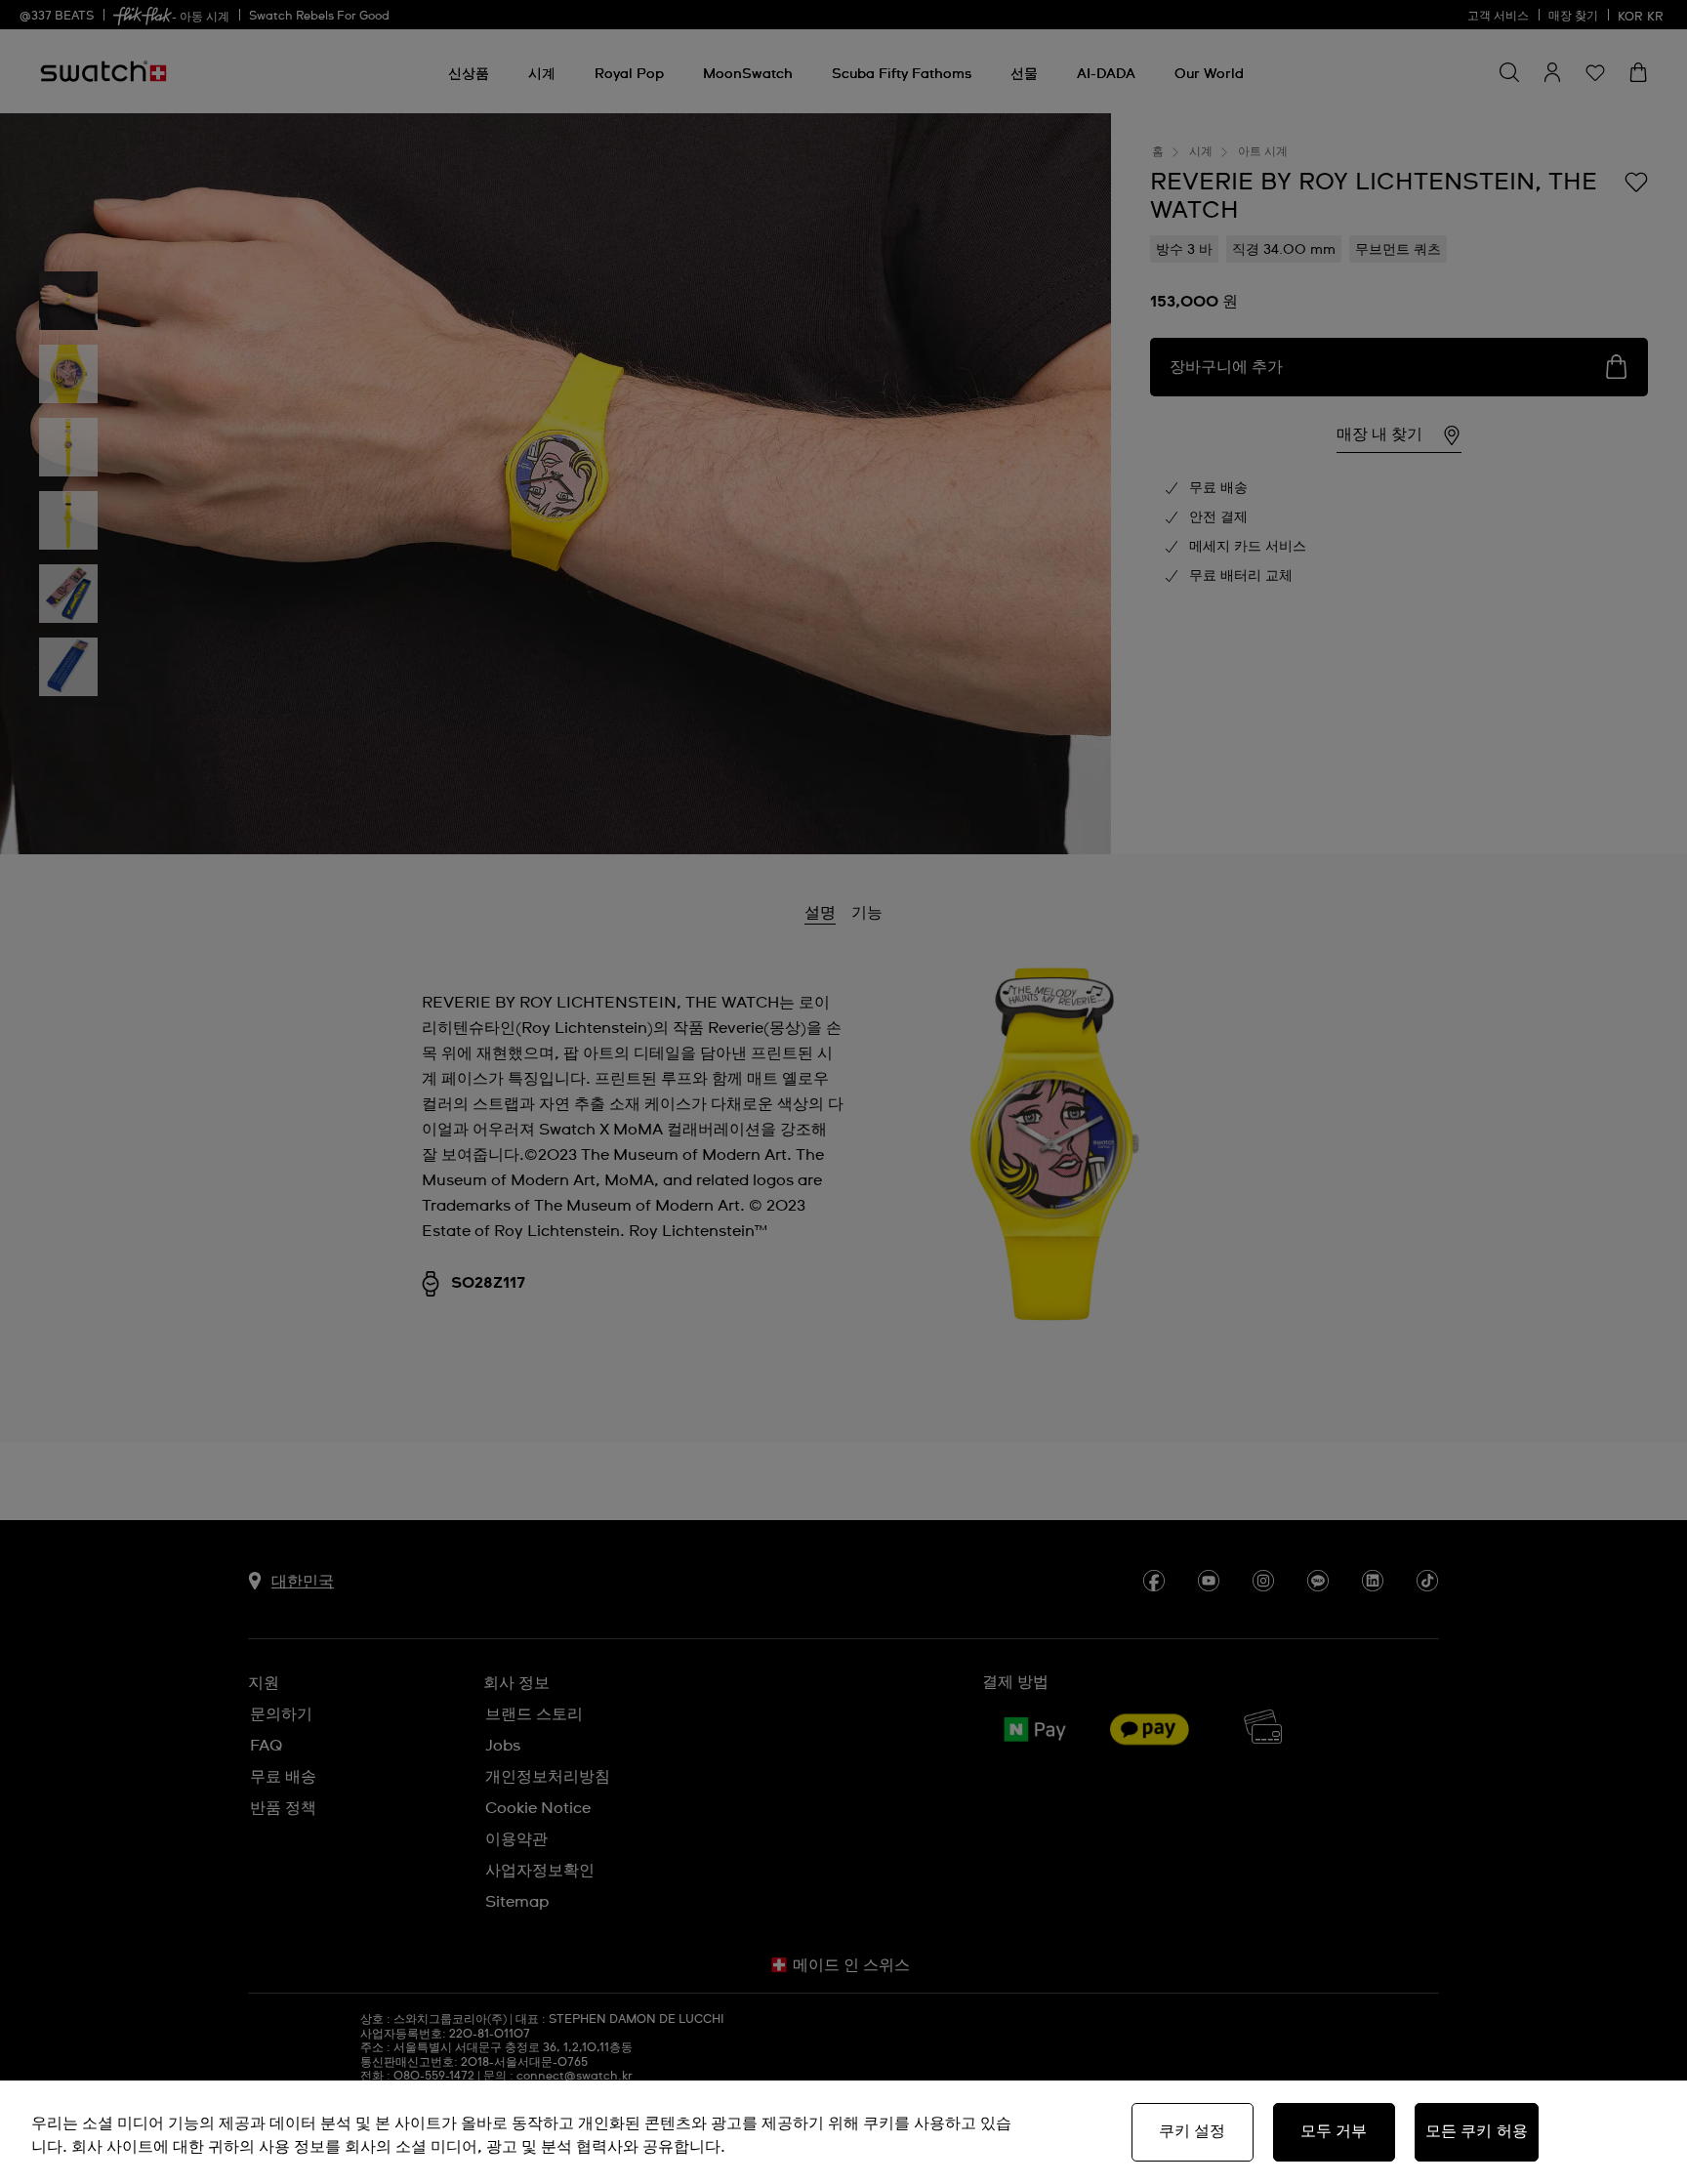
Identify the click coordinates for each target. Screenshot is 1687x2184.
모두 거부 (1334, 2131)
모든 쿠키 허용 (1477, 2131)
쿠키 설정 (1193, 2131)
